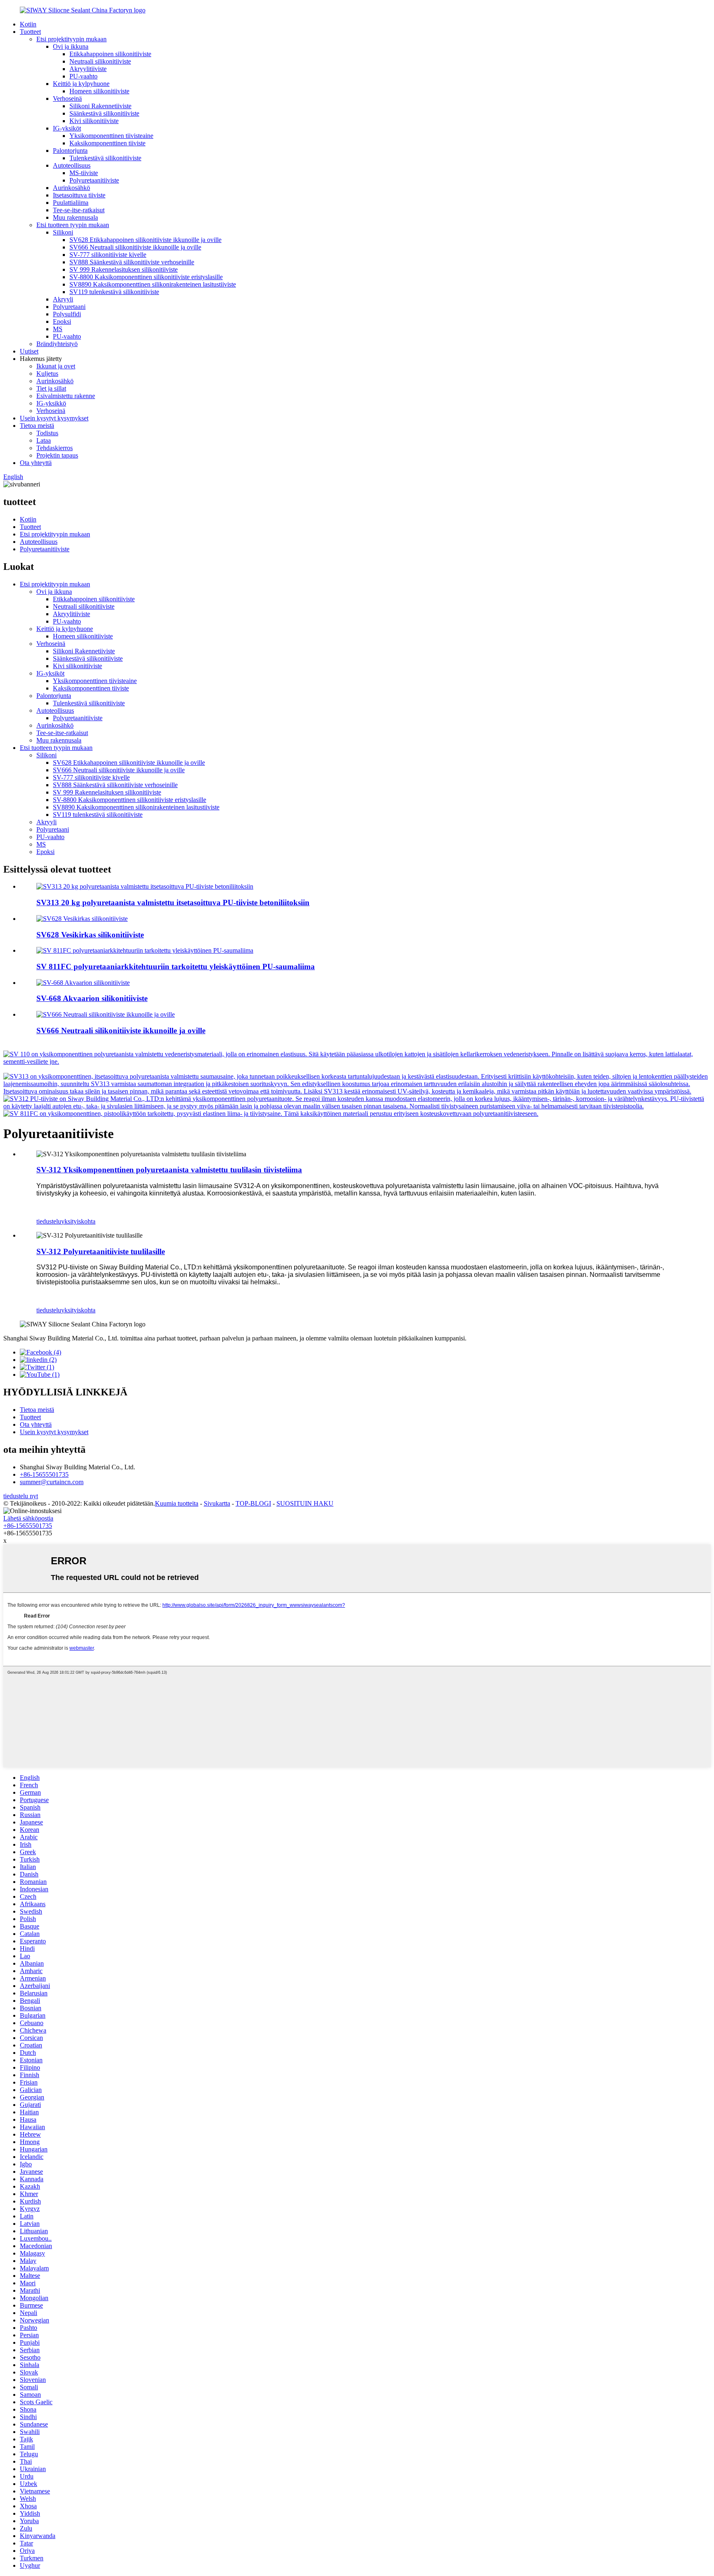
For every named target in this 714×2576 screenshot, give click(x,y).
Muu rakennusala (75, 217)
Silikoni (63, 232)
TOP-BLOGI (253, 1503)
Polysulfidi (67, 314)
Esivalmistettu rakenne (66, 396)
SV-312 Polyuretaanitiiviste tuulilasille (101, 1251)
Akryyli (63, 299)
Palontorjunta (70, 151)
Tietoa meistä (37, 426)
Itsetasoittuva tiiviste (79, 195)
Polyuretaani (69, 307)
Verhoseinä (67, 98)
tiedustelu (49, 1221)
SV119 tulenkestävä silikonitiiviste (114, 292)
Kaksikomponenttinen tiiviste (107, 143)
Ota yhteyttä (36, 463)
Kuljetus (47, 374)
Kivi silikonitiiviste (94, 121)
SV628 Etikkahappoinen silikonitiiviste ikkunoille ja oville (145, 240)
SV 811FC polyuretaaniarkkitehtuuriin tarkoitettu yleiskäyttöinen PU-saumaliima (176, 967)
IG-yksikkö (51, 403)
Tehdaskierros (55, 448)
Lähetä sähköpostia (28, 1518)
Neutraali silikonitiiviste (100, 61)
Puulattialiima (71, 203)
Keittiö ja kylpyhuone (81, 84)
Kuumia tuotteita (177, 1503)
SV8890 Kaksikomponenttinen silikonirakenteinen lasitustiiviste (153, 284)
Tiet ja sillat (51, 388)
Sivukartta (217, 1503)
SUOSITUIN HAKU (305, 1503)
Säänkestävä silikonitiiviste (104, 113)
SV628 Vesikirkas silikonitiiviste (90, 935)
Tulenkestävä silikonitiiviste (105, 158)
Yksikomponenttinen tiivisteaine (111, 136)
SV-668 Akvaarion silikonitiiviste (92, 998)
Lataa (44, 440)
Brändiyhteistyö (57, 344)
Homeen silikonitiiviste (99, 91)
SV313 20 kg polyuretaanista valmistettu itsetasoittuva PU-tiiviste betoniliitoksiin (173, 903)
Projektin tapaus (57, 455)
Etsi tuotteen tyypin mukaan (73, 225)
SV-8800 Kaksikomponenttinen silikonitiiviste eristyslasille (146, 277)
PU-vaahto (83, 76)
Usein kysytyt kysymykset (54, 418)
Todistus (47, 433)
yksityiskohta (78, 1221)
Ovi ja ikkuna (71, 46)
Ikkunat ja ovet (56, 366)
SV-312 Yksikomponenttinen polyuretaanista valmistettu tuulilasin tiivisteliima (169, 1170)
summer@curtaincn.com (52, 1482)
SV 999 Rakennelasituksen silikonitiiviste (124, 269)
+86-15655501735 (44, 1474)
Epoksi (62, 321)
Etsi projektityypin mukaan (71, 39)
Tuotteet (30, 32)
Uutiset (29, 351)
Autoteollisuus (72, 165)
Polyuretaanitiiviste (94, 180)
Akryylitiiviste (88, 69)
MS (58, 329)
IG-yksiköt (67, 128)
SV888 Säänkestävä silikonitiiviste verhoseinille (132, 262)
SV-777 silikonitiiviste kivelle (108, 255)
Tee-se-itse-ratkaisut (79, 210)
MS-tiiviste (84, 173)
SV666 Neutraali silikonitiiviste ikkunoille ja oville (135, 247)
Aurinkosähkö (71, 188)
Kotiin (28, 24)
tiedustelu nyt (21, 1496)
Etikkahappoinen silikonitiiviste (110, 54)
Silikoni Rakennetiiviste (100, 106)
